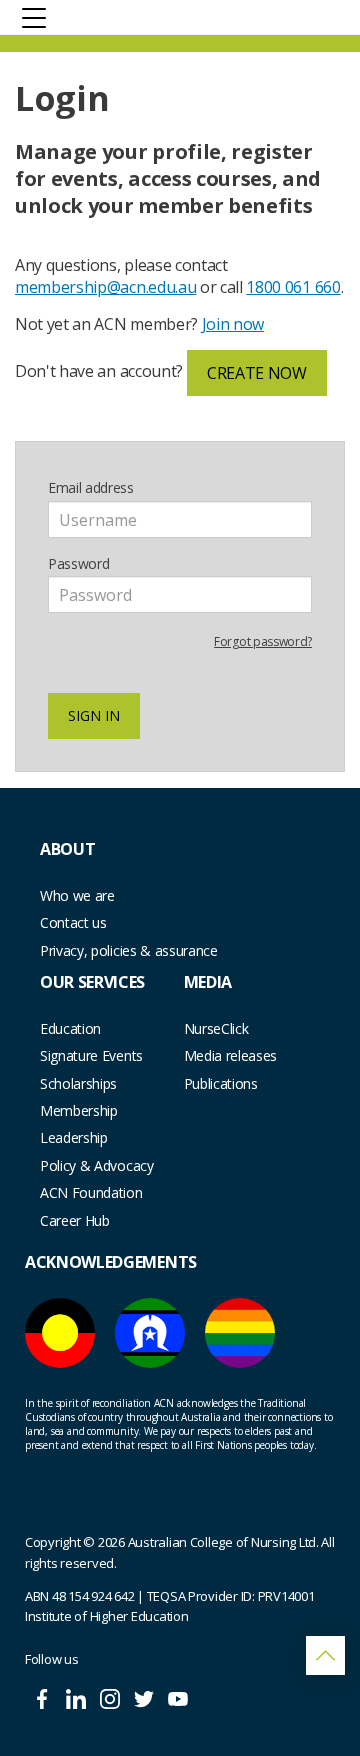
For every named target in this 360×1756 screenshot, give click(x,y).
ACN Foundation (91, 1192)
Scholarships (78, 1083)
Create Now (257, 373)
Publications (221, 1083)
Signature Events (91, 1055)
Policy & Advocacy (97, 1165)
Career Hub (75, 1220)
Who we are (77, 895)
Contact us (73, 922)
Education (70, 1028)
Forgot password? (263, 641)
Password (78, 563)
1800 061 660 (293, 287)
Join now (233, 324)
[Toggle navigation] (34, 17)
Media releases (231, 1055)
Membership (79, 1110)
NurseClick (216, 1028)
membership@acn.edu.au (105, 287)
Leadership (74, 1137)
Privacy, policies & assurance (129, 950)
